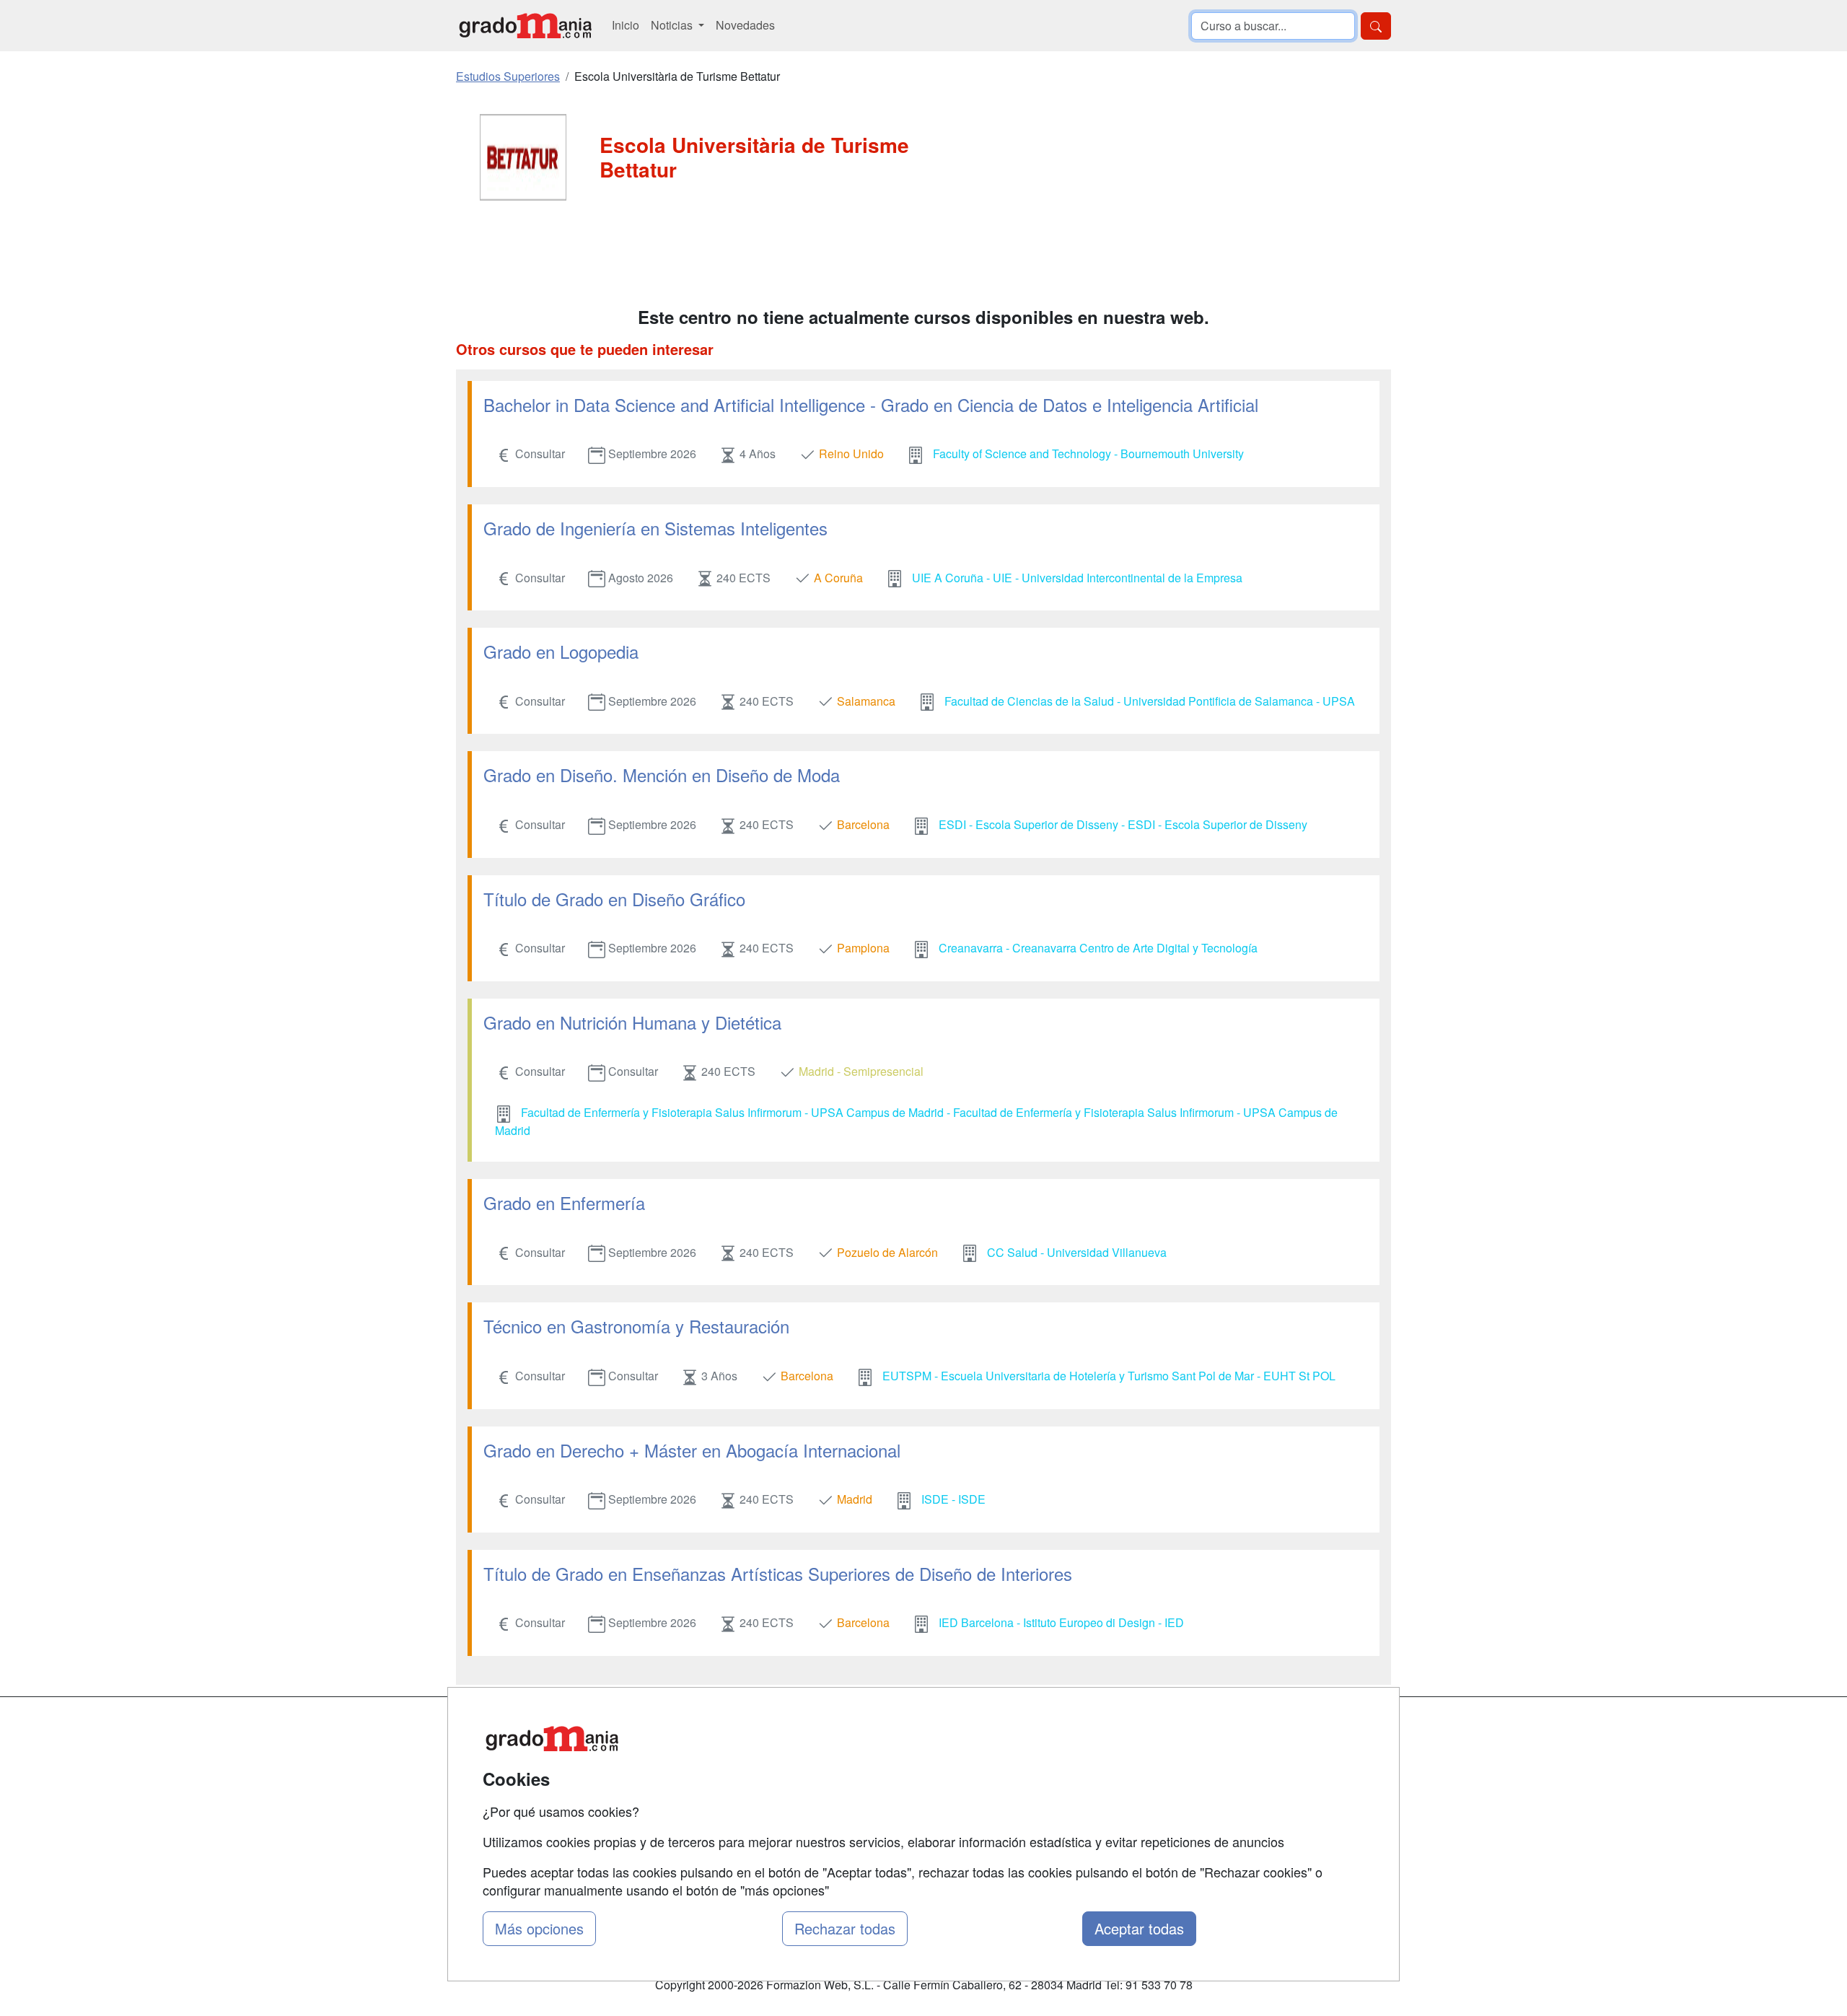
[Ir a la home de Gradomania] (525, 26)
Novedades (745, 25)
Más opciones (539, 1928)
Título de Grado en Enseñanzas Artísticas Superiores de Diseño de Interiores (778, 1573)
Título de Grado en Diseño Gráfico (614, 899)
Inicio (626, 25)
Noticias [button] (673, 25)
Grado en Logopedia (561, 651)
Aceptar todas (1139, 1928)
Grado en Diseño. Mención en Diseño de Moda (662, 775)
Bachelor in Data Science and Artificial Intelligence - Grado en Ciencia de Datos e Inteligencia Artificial (871, 404)
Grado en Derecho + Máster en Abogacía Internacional (692, 1450)
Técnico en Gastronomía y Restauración (636, 1326)
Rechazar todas (845, 1928)
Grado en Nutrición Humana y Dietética (632, 1022)
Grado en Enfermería (564, 1202)
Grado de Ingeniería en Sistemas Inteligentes (655, 528)
